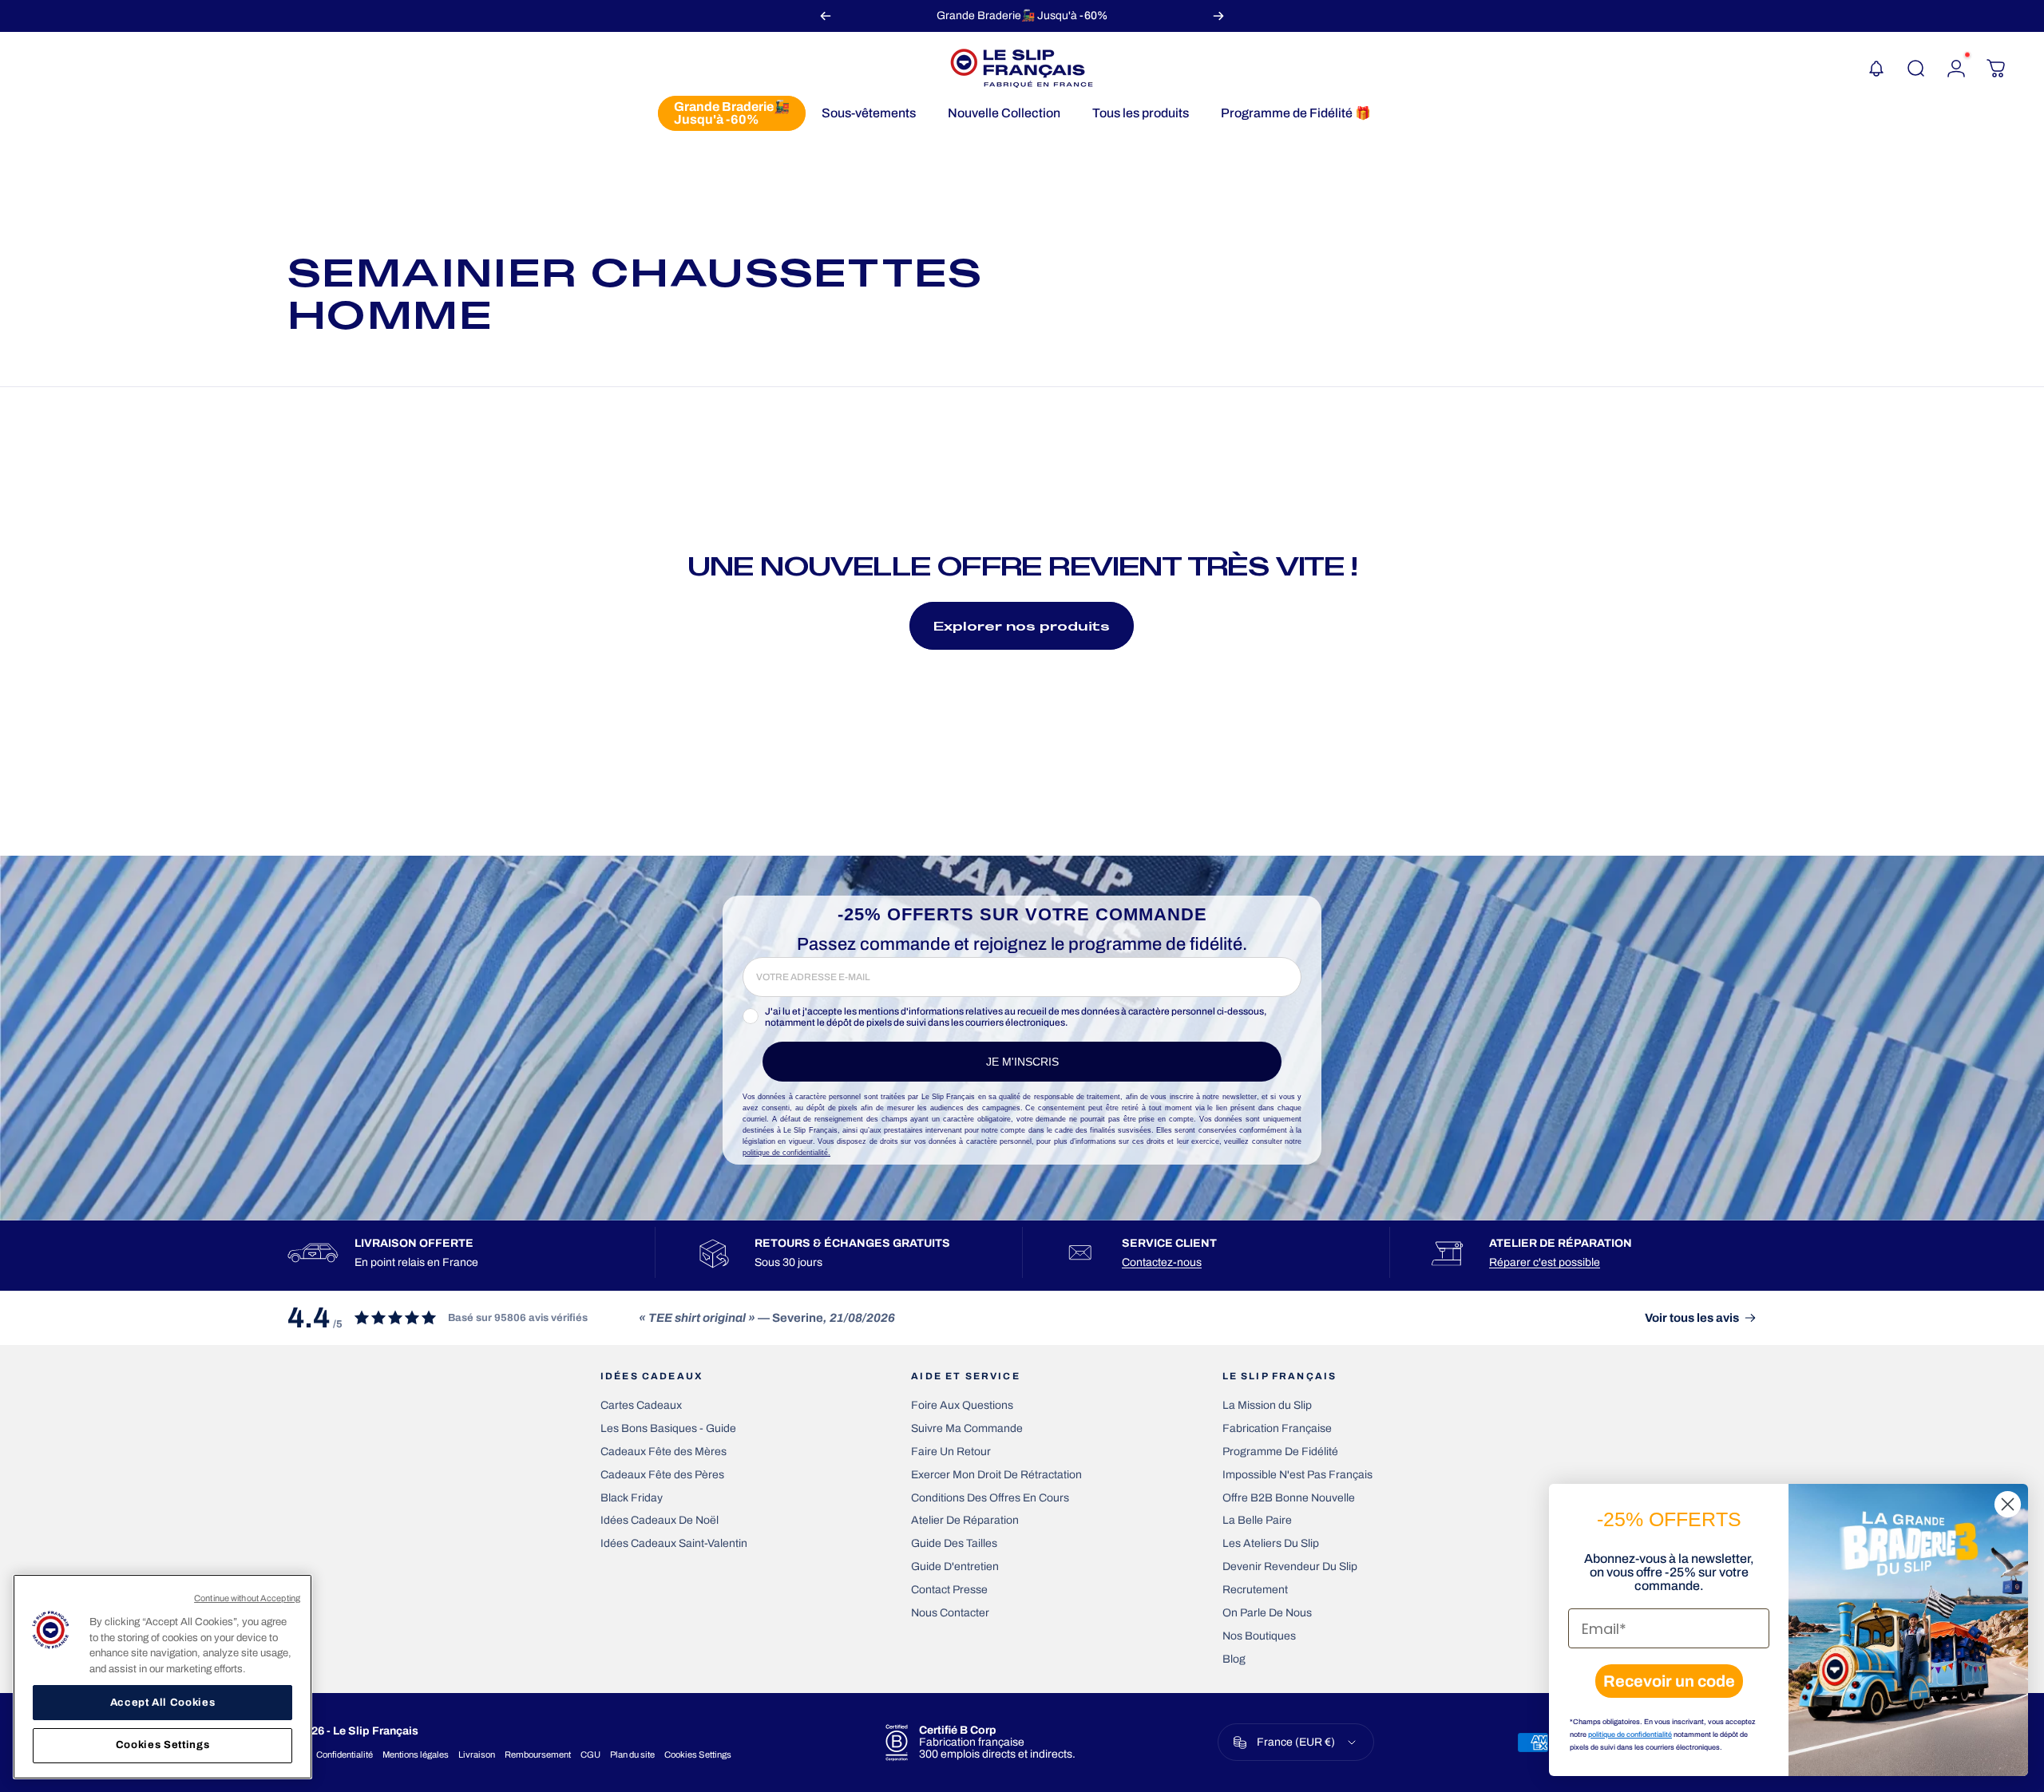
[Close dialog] (2008, 1504)
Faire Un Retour (951, 1452)
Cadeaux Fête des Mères (664, 1452)
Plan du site (632, 1754)
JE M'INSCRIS (1022, 1062)
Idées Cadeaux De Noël (660, 1520)
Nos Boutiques (1259, 1636)
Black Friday (632, 1498)
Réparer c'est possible (1545, 1262)
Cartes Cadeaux (641, 1405)
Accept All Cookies (163, 1702)
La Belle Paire (1257, 1520)
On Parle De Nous (1267, 1613)
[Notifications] (1876, 69)
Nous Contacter (950, 1613)
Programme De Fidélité (1280, 1452)
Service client (1169, 1243)
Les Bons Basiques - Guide (668, 1428)
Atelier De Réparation (965, 1520)
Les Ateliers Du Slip (1271, 1543)
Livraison (477, 1754)
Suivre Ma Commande (967, 1428)
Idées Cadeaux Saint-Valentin (674, 1543)
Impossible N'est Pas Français (1297, 1475)
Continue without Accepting (247, 1598)
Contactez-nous (1162, 1262)
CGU (590, 1754)
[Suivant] (1218, 16)
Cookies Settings (698, 1754)
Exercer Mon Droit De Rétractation (996, 1475)
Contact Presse (949, 1590)
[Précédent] (826, 16)
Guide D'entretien (955, 1567)
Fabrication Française (1277, 1428)
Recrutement (1255, 1590)
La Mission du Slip (1267, 1405)
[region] (162, 1677)
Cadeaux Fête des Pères (662, 1475)
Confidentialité (345, 1754)
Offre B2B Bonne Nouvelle (1289, 1498)
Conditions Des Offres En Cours (990, 1498)
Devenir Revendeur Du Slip (1290, 1567)
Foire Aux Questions (962, 1405)
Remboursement (538, 1754)
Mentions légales (416, 1754)
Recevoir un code (1669, 1681)
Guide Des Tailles (954, 1543)
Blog (1234, 1659)
